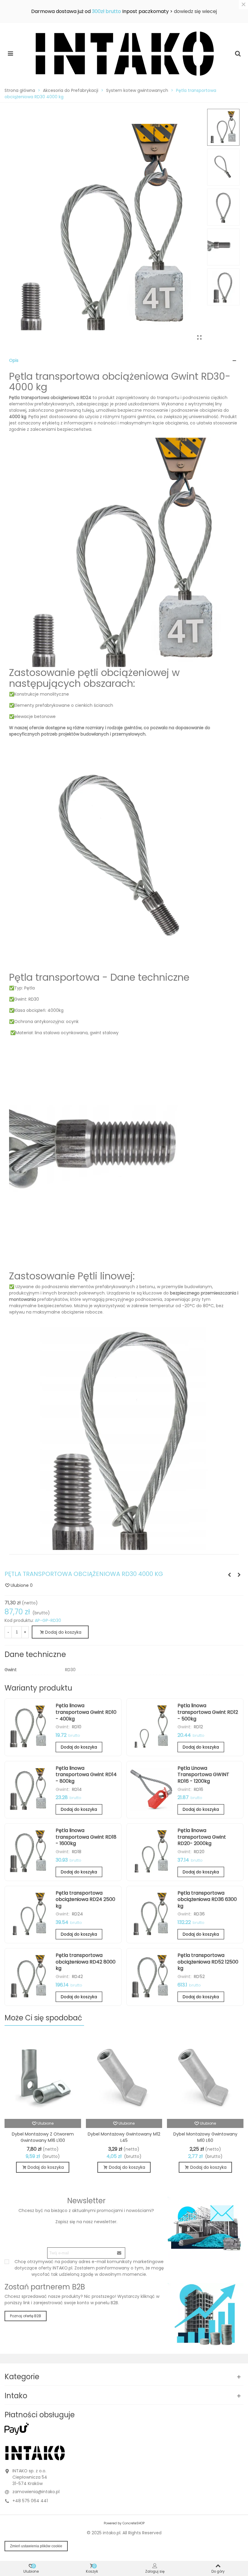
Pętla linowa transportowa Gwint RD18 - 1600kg (86, 1837)
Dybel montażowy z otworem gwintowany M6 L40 (124, 2137)
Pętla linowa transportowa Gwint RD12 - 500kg (208, 1712)
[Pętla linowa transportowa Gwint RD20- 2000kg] (152, 1851)
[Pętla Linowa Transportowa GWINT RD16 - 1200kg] (152, 1789)
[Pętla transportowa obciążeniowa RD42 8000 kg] (30, 1976)
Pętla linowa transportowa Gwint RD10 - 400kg (86, 1712)
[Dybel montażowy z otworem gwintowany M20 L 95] (205, 2076)
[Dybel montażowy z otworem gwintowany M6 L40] (124, 2076)
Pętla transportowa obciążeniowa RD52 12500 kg (208, 1962)
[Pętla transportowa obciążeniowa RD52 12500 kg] (152, 1976)
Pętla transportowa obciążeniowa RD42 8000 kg (86, 1962)
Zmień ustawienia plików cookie (36, 2546)
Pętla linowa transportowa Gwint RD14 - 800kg (86, 1775)
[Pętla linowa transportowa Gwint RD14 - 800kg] (30, 1789)
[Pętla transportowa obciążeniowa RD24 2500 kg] (30, 1914)
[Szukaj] (238, 53)
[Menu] (10, 53)
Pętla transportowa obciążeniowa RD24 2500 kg (85, 1899)
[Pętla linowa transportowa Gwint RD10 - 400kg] (229, 1575)
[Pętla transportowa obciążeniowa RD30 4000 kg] (199, 338)
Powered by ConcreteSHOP (124, 2523)
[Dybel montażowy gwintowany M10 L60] (43, 2076)
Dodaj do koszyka (79, 1747)
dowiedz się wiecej (195, 11)
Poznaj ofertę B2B (26, 2316)
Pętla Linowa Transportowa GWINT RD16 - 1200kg (203, 1775)
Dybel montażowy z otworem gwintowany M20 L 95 (205, 2137)
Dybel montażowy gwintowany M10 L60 (43, 2137)
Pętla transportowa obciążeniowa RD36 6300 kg (207, 1899)
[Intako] (124, 53)
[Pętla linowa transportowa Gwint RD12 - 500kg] (152, 1727)
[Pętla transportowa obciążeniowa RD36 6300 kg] (239, 1575)
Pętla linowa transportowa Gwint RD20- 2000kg (202, 1837)
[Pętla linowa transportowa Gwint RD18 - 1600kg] (30, 1851)
